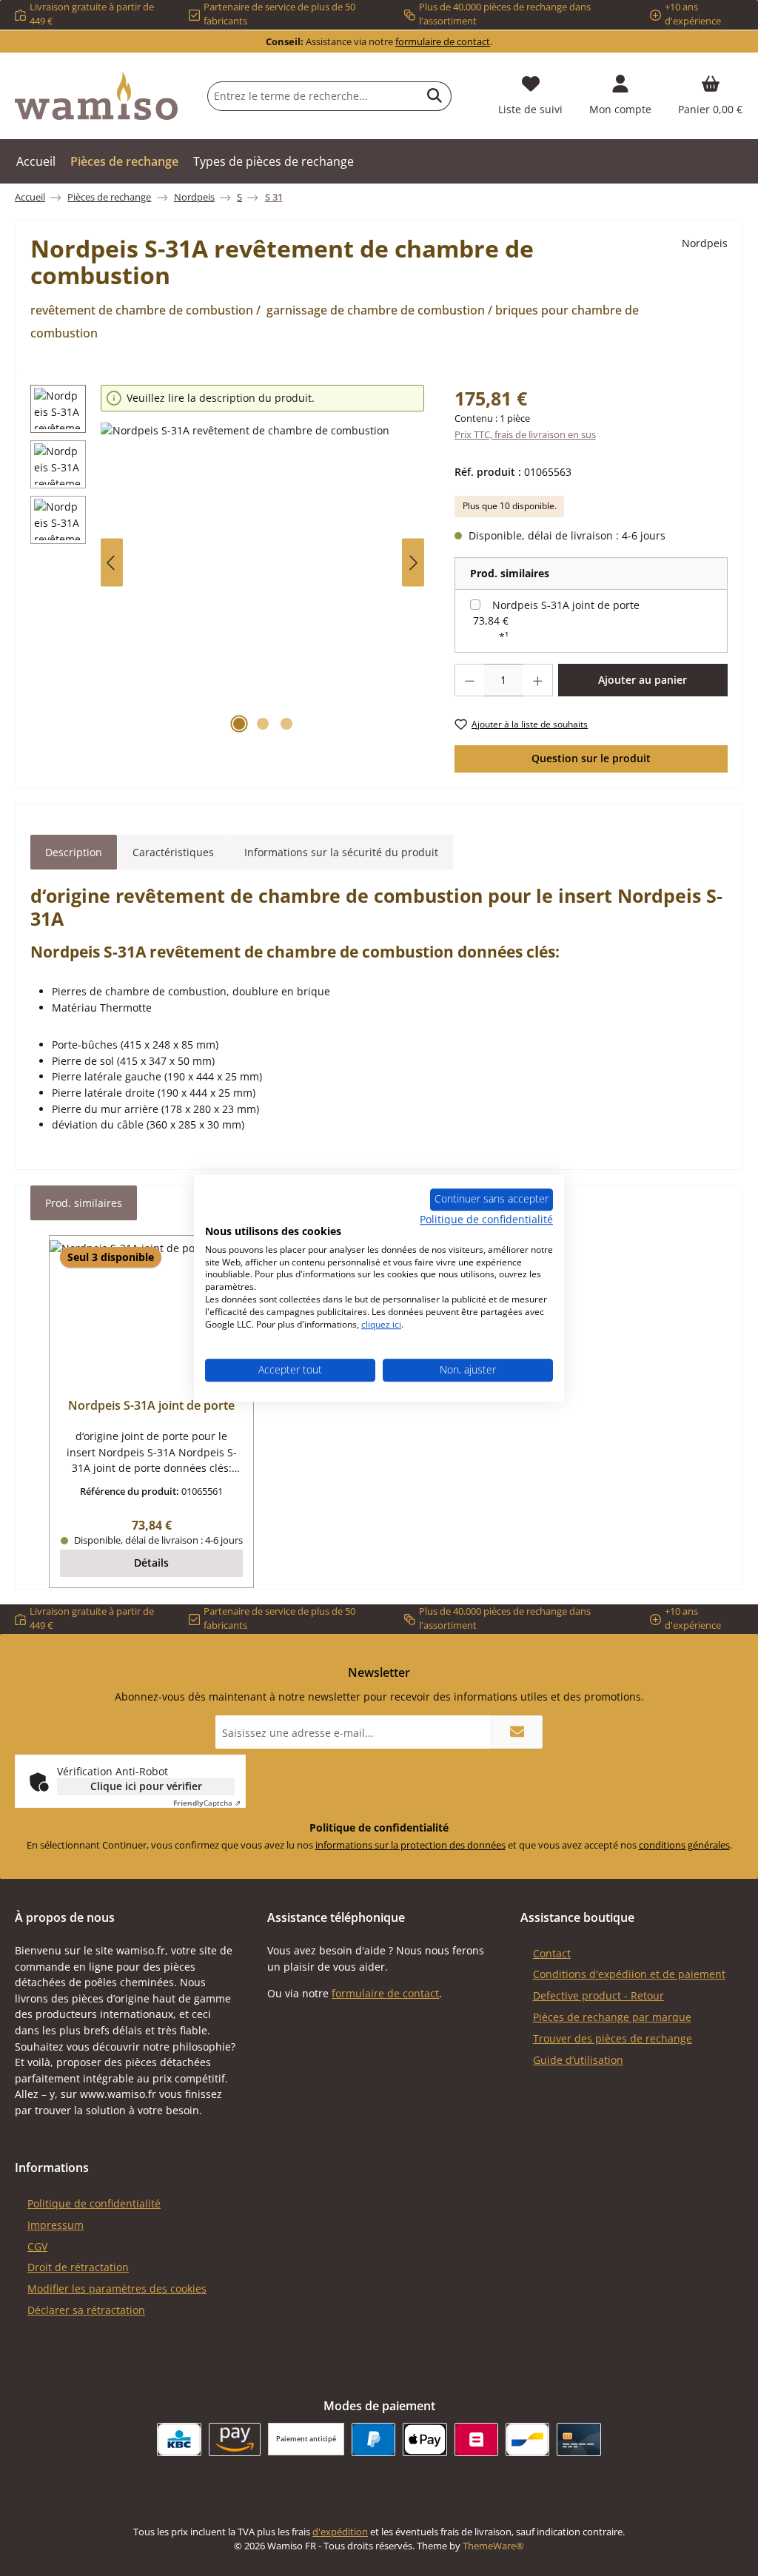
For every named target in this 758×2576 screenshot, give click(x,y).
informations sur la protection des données (410, 1845)
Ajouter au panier (643, 680)
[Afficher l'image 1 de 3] (239, 724)
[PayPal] (373, 2439)
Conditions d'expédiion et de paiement (629, 1974)
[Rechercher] (435, 96)
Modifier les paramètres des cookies (117, 2289)
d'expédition (340, 2532)
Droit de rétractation (78, 2267)
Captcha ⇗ (207, 1803)
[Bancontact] (527, 2439)
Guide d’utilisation (578, 2060)
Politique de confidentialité (94, 2203)
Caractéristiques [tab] (173, 852)
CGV (37, 2246)
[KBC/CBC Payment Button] (179, 2439)
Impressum (56, 2225)
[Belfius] (476, 2439)
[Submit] (517, 1732)
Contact (552, 1953)
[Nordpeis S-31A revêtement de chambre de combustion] (262, 582)
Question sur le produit (591, 758)
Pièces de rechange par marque (612, 2017)
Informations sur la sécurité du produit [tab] (341, 852)
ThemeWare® (493, 2546)
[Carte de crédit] (578, 2439)
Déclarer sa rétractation (86, 2310)
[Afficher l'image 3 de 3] (286, 724)
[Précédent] (112, 563)
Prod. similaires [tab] (84, 1203)
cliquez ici (381, 1324)
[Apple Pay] (425, 2439)
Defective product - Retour (598, 1995)
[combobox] (313, 96)
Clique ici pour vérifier (146, 1786)
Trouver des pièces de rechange (613, 2038)
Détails (151, 1563)
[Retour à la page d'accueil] (96, 96)
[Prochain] (413, 563)
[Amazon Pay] (235, 2439)
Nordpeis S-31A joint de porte (566, 605)
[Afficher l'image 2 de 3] (263, 724)
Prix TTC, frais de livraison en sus (525, 435)
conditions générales (684, 1845)
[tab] (74, 852)
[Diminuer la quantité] (469, 680)
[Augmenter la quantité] (538, 680)
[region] (228, 563)
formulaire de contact (443, 42)
